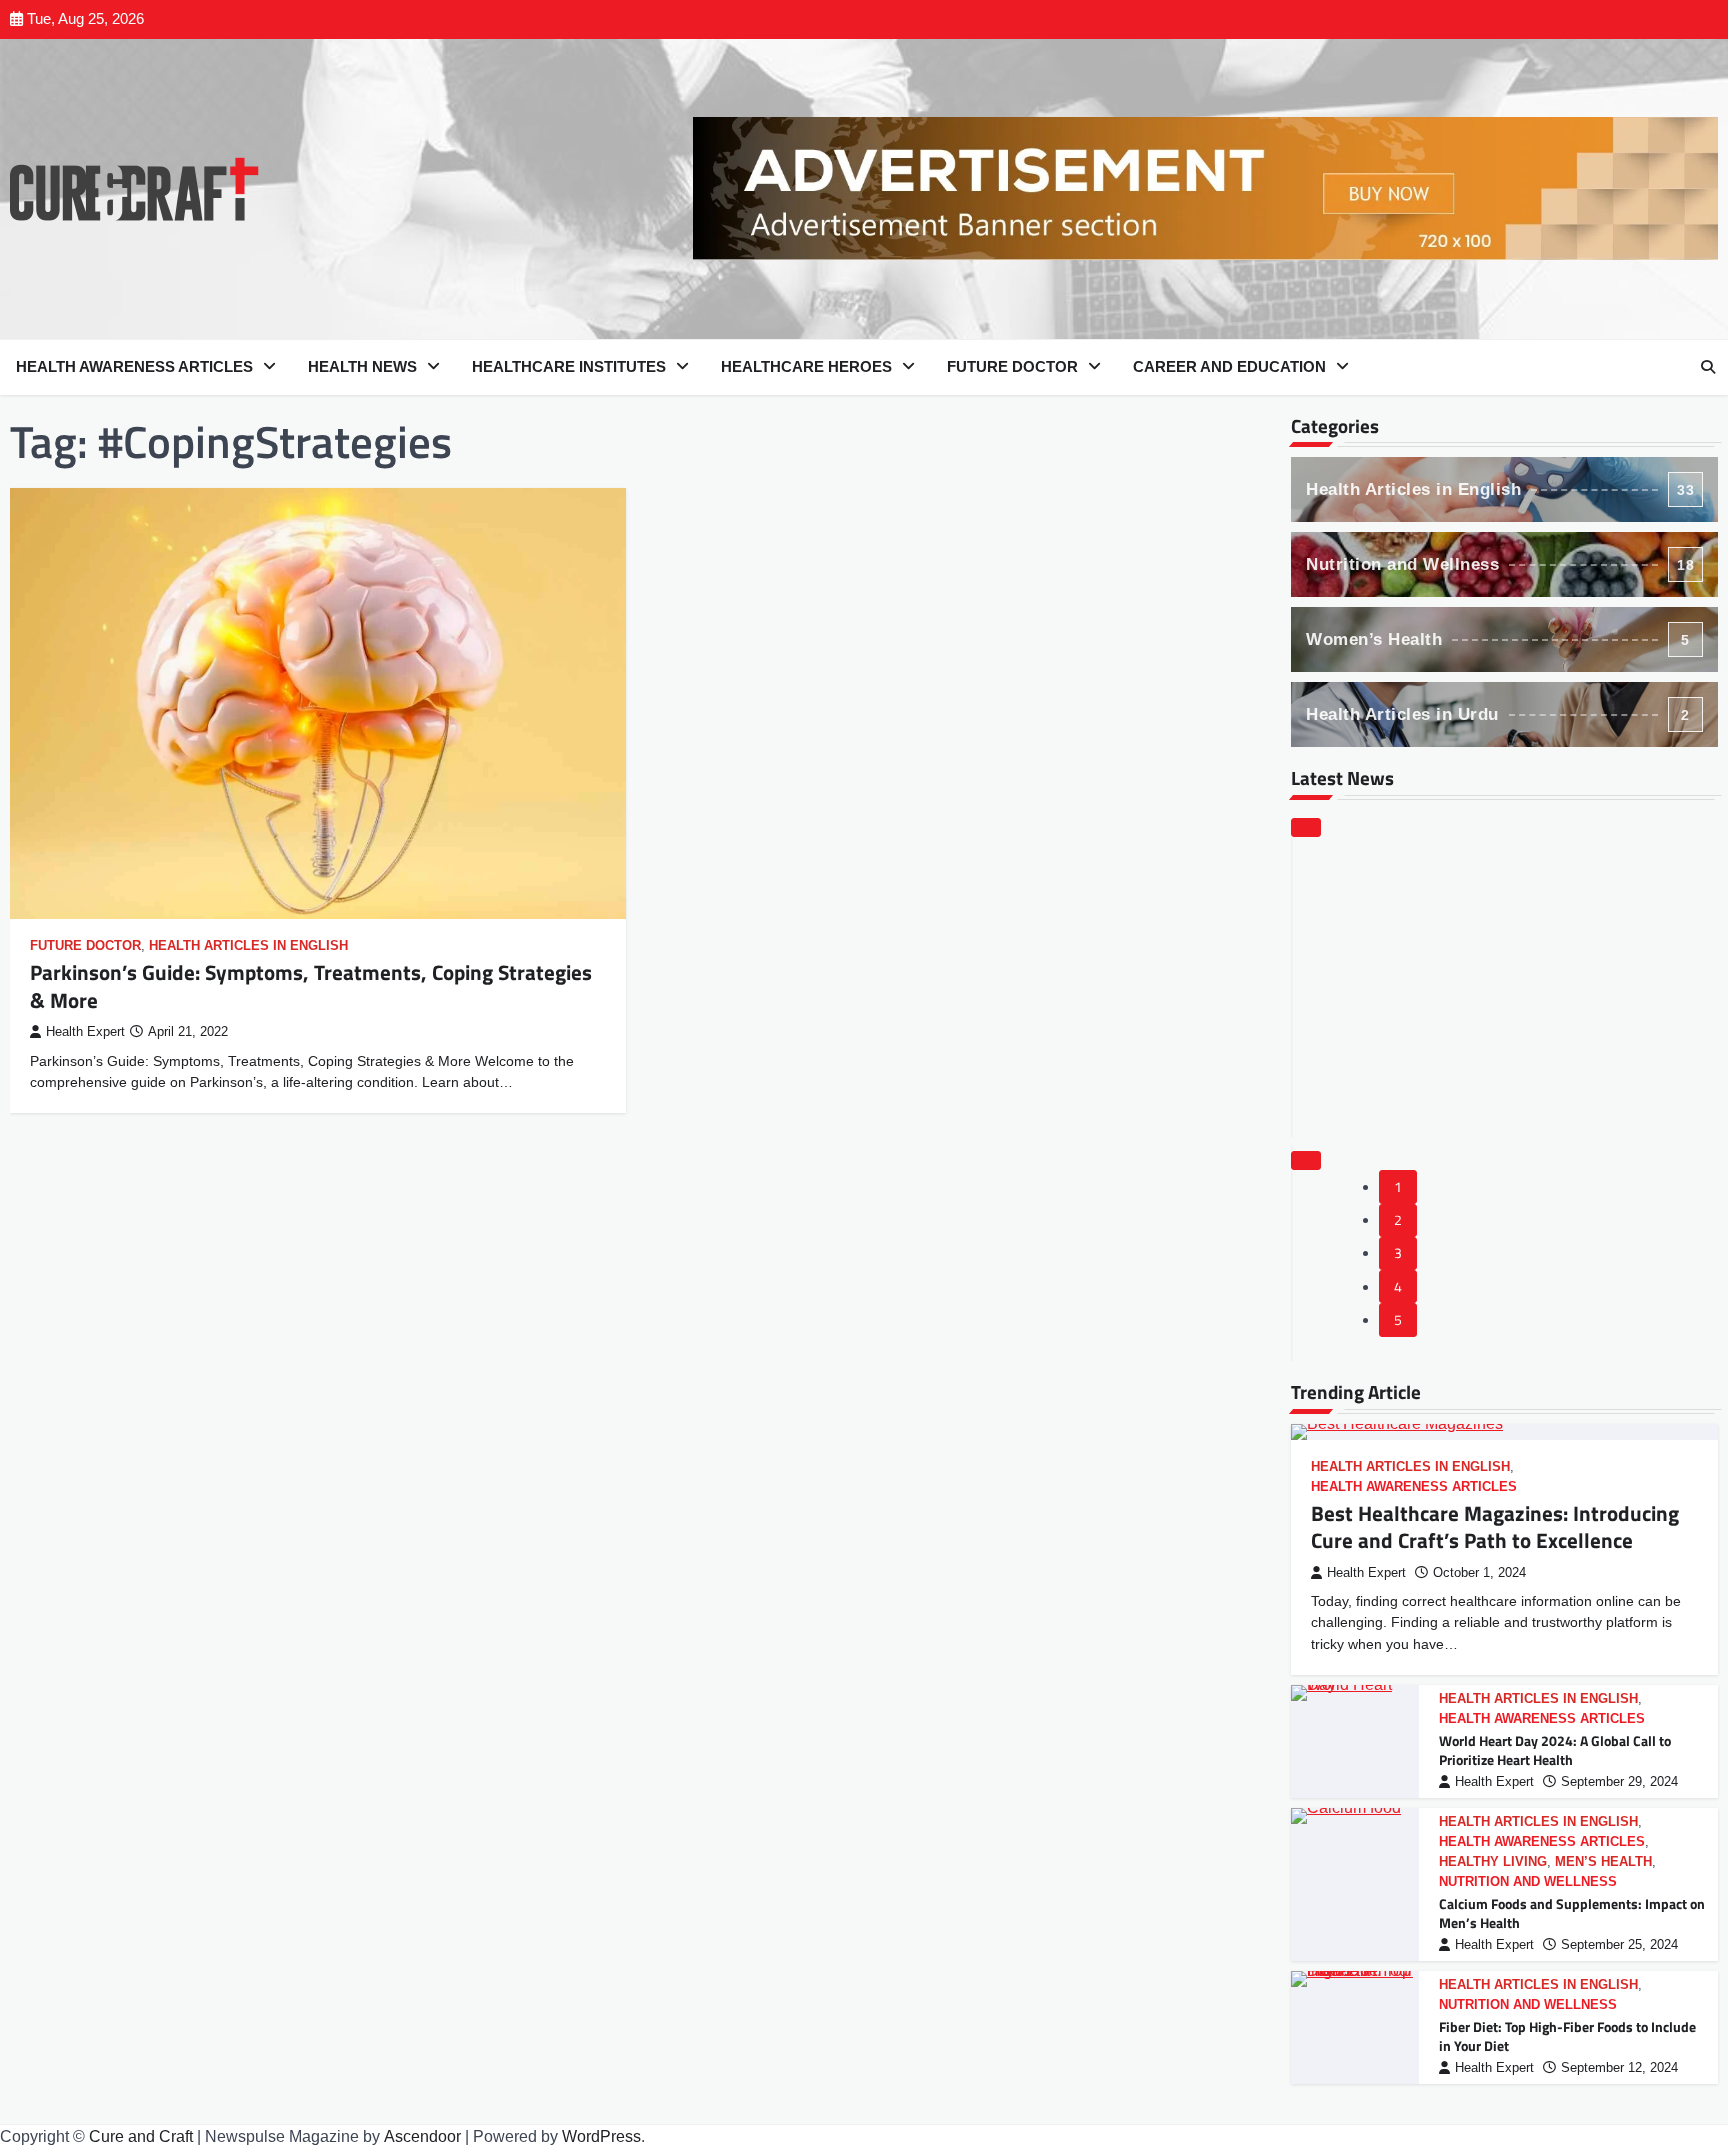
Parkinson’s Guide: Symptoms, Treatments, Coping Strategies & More (311, 985)
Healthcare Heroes (806, 366)
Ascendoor (422, 2136)
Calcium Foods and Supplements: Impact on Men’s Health (1572, 1913)
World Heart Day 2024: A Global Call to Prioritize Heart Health (1555, 1750)
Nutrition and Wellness (1500, 564)
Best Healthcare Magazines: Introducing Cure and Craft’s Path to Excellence (1495, 1526)
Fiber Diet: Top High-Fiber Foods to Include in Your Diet (1567, 2036)
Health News (362, 366)
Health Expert (85, 1032)
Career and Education (1229, 366)
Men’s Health (1603, 1862)
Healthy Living (1493, 1862)
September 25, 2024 (1619, 1945)
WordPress (601, 2136)
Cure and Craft (141, 2136)
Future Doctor (1012, 366)
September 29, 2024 (1619, 1782)
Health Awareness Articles (134, 366)
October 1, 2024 (1479, 1573)
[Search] (1708, 367)
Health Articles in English (248, 946)
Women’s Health (1498, 639)
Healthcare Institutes (569, 366)
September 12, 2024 (1619, 2068)
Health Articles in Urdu (1498, 714)
